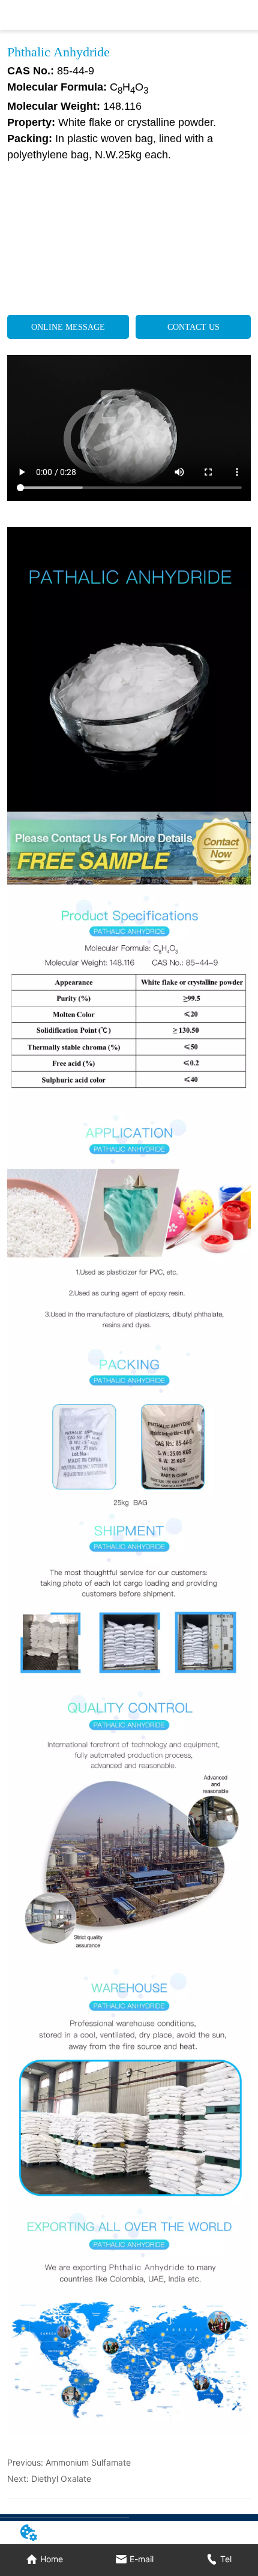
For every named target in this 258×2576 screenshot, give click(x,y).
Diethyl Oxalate (61, 2479)
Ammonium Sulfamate (88, 2462)
